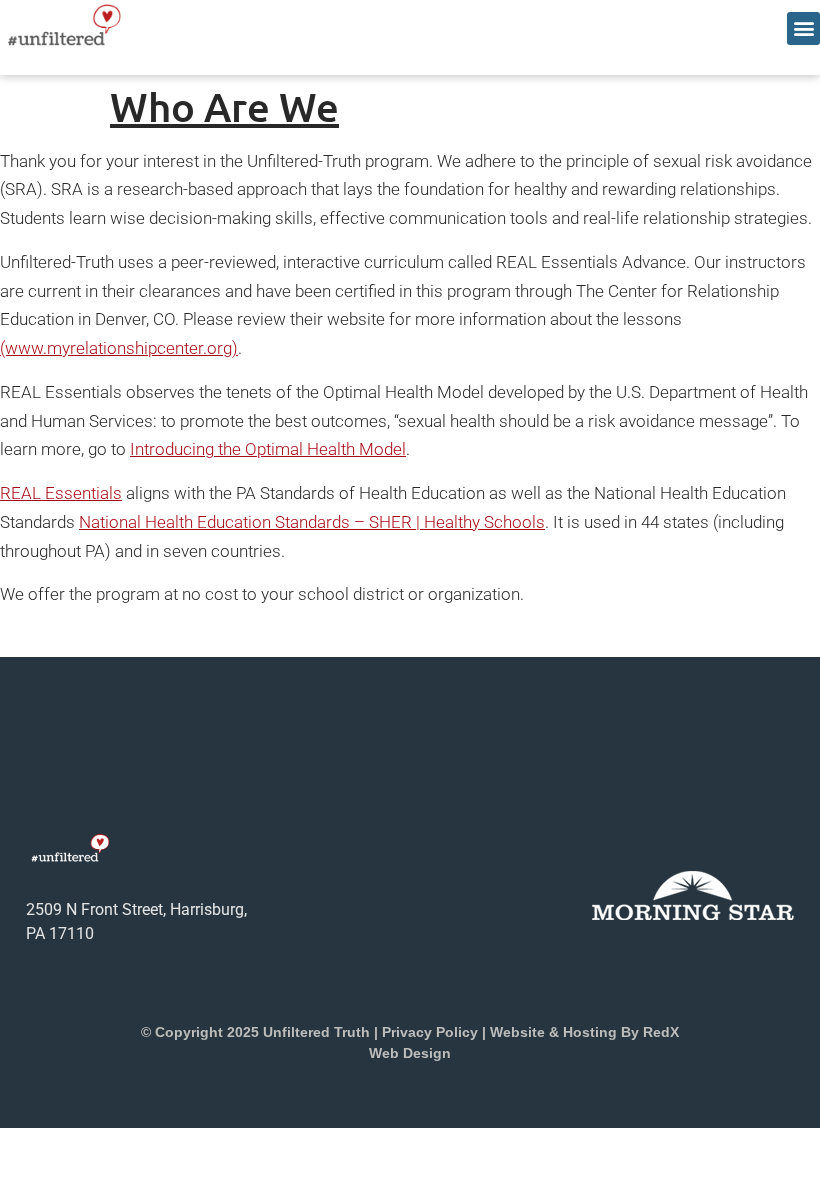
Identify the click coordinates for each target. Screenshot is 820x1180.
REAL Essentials (61, 493)
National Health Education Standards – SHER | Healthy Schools (312, 522)
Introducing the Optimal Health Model (268, 449)
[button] (803, 28)
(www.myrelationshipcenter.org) (119, 348)
